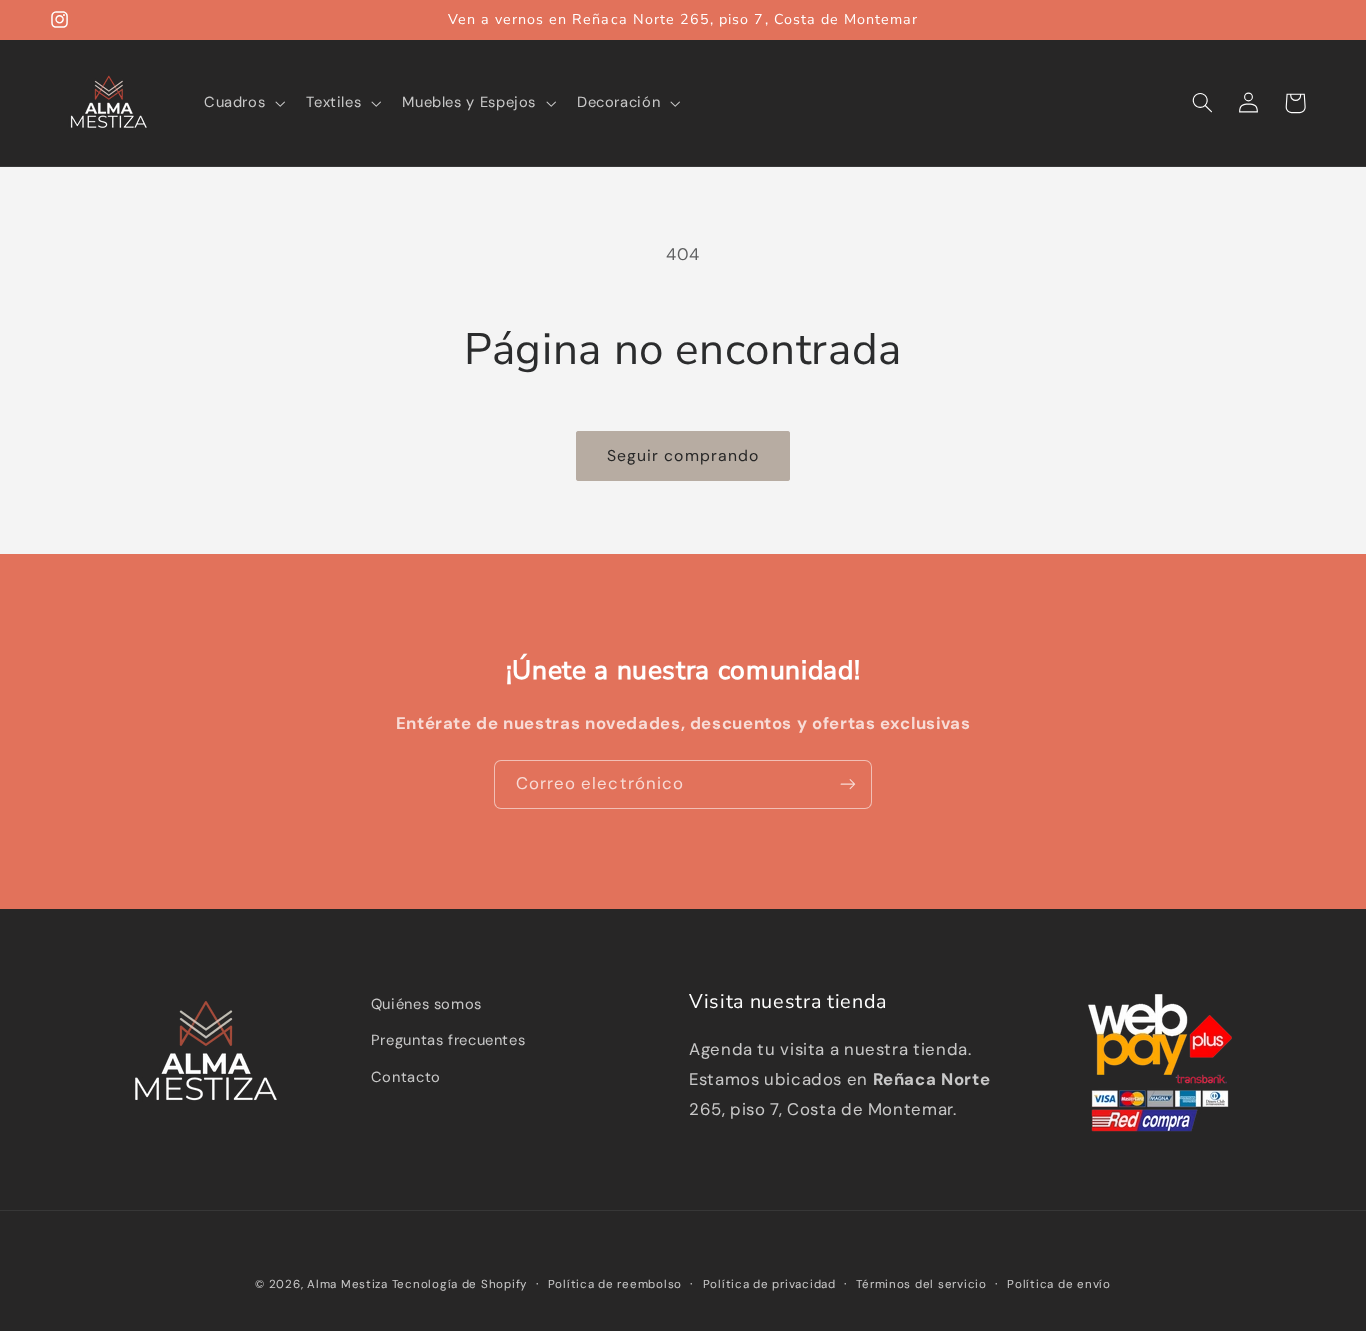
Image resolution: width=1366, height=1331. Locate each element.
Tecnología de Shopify (459, 1284)
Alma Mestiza (347, 1284)
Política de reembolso (615, 1284)
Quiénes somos (426, 1004)
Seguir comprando (683, 455)
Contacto (406, 1077)
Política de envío (1059, 1284)
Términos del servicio (921, 1284)
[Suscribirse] (848, 784)
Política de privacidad (769, 1284)
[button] (242, 103)
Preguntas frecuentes (448, 1040)
